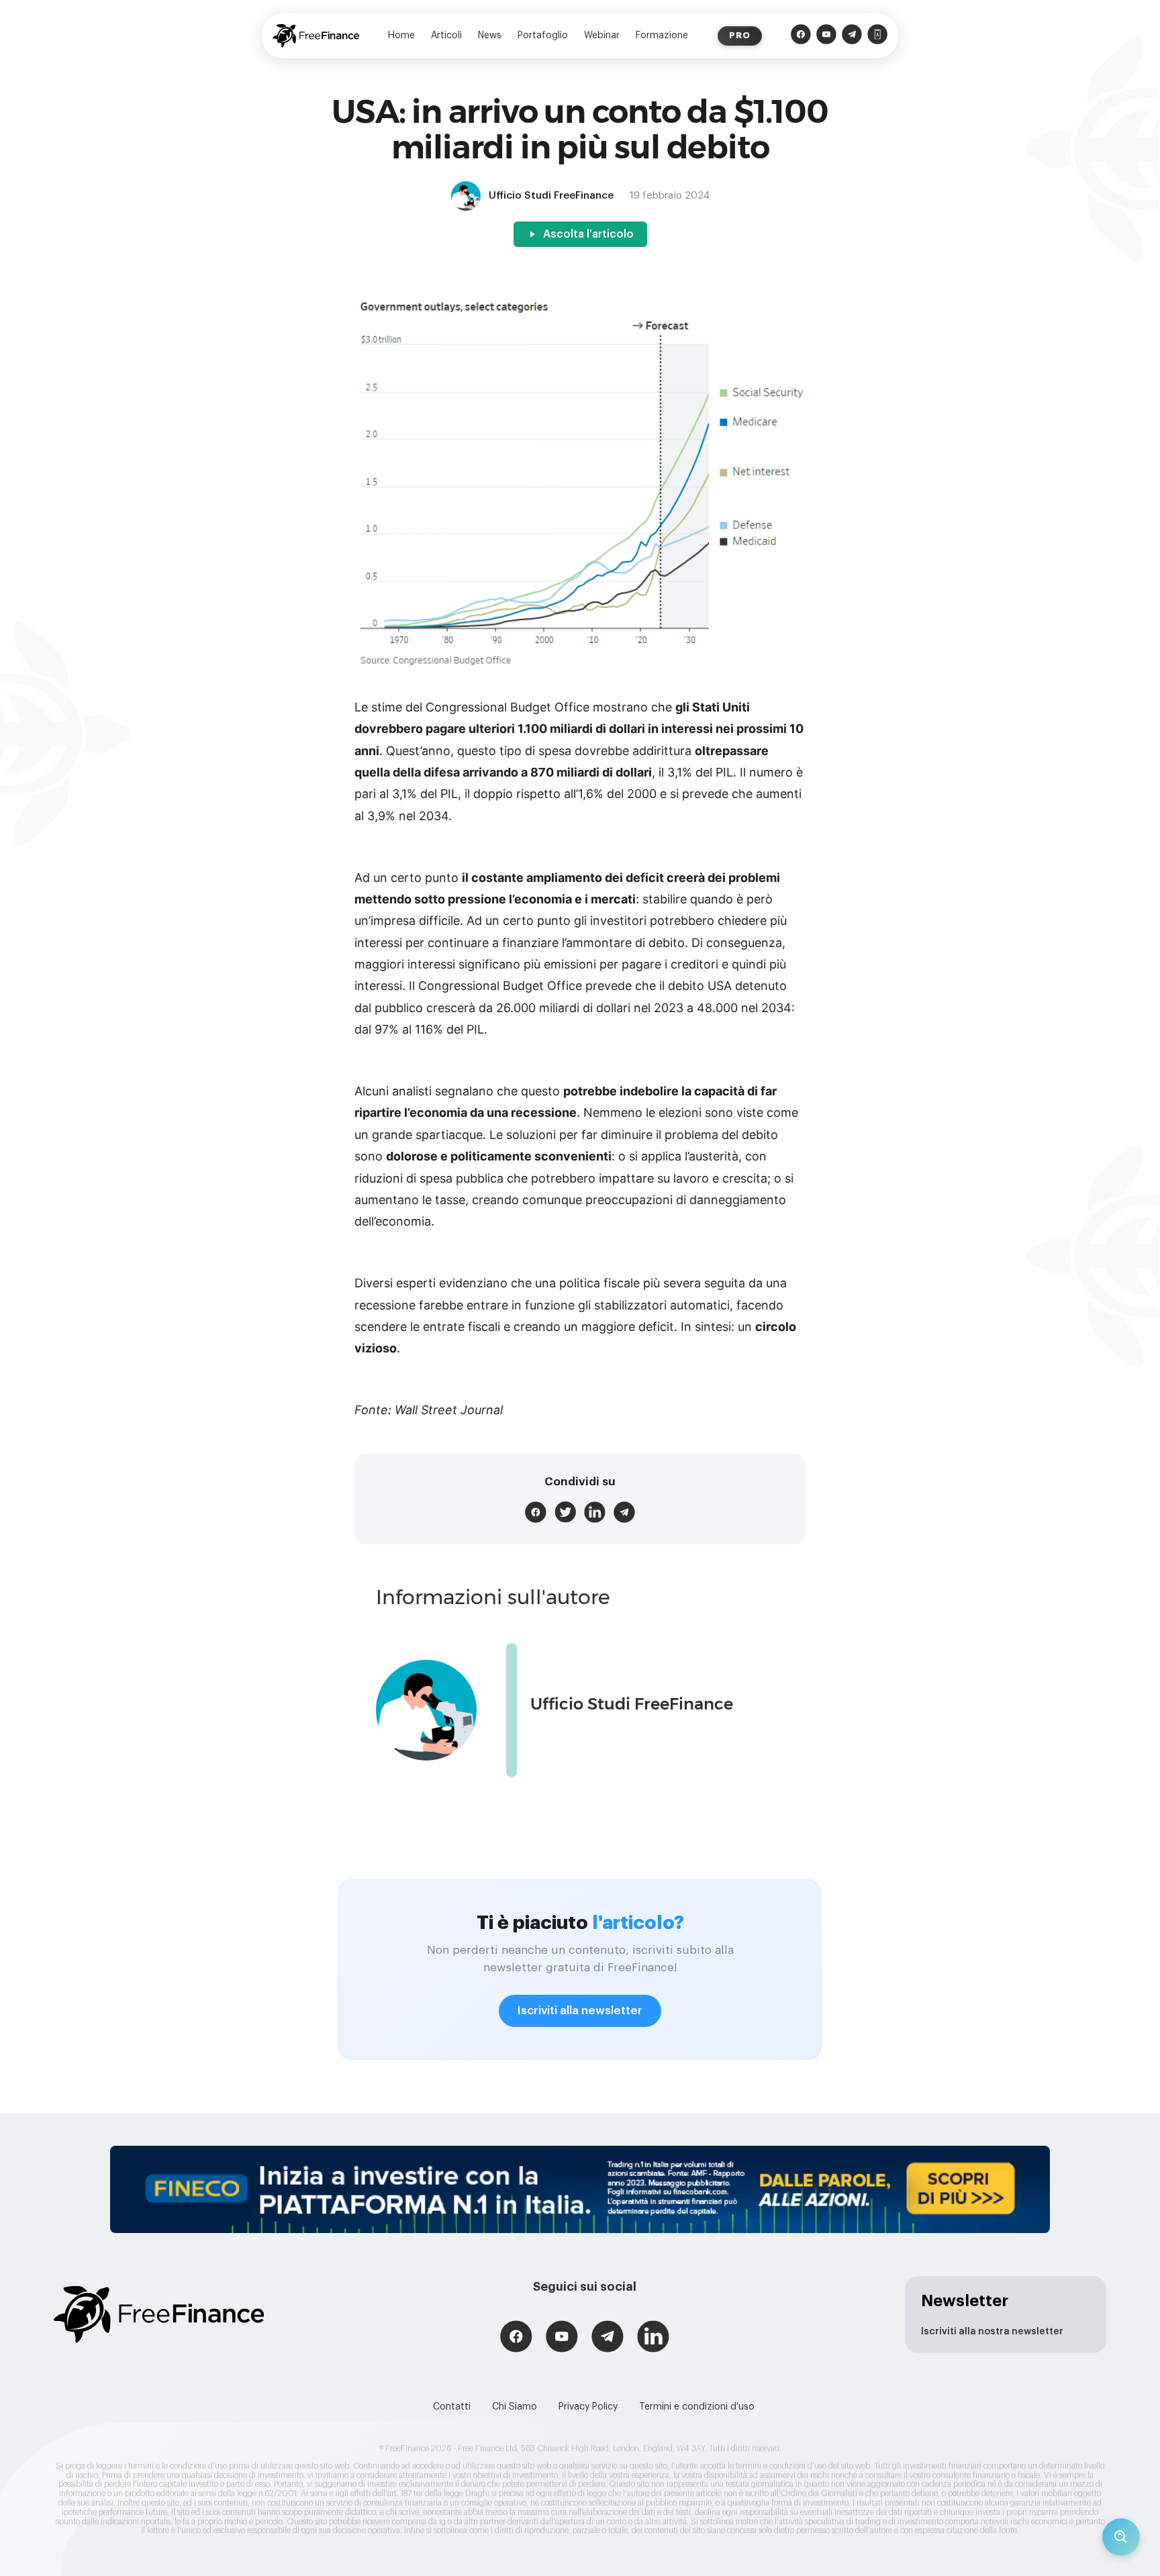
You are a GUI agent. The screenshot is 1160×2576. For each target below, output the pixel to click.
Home (401, 36)
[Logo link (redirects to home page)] (316, 36)
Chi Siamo (515, 2407)
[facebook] (536, 1512)
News (490, 36)
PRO (740, 35)
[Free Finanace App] (877, 36)
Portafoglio (543, 36)
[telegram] (624, 1512)
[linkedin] (595, 1512)
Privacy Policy (588, 2407)
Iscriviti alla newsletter (580, 2011)
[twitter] (565, 1512)
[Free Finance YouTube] (826, 36)
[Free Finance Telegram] (852, 36)
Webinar (602, 36)
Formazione (662, 36)
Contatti (452, 2407)
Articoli (446, 36)
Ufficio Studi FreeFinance (632, 1704)
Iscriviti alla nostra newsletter (992, 2332)
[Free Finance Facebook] (801, 36)
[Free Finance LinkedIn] (653, 2338)
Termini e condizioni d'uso (697, 2407)
